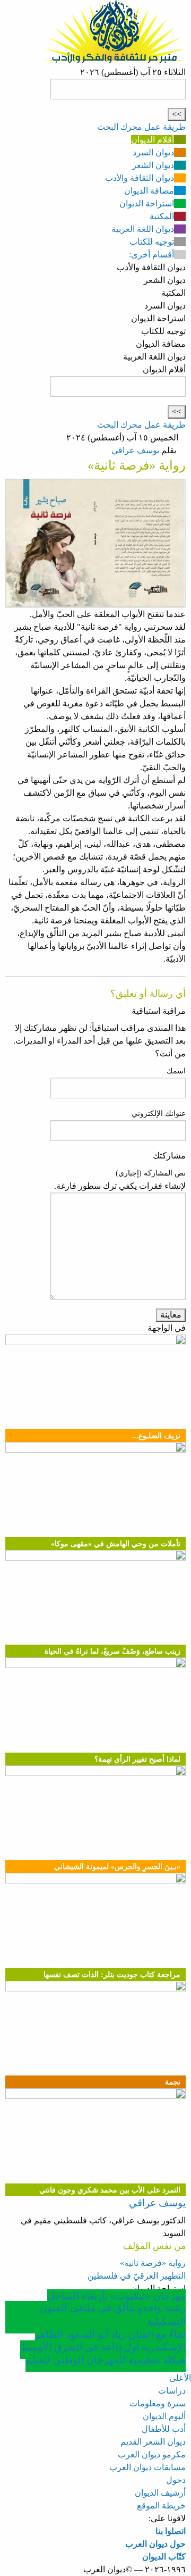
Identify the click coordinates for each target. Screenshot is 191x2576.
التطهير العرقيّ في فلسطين (137, 2276)
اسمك (176, 1071)
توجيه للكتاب (152, 242)
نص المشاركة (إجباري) (151, 1173)
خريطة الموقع (161, 2506)
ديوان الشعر (153, 165)
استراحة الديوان (147, 203)
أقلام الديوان (153, 140)
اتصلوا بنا (171, 2531)
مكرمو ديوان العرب (152, 2454)
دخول (176, 2480)
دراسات (172, 2391)
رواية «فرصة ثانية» (153, 2263)
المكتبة (162, 216)
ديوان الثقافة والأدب (140, 178)
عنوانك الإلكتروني (159, 1114)
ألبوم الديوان (164, 2416)
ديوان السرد (153, 152)
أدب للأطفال (164, 2429)
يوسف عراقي (135, 450)
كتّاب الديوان (164, 2557)
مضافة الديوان (149, 191)
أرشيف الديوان (160, 2493)
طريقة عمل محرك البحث (141, 127)
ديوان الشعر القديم (153, 2442)
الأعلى (180, 2378)
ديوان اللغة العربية (143, 229)
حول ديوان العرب (155, 2544)
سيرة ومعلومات (158, 2403)
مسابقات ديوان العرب (147, 2467)
